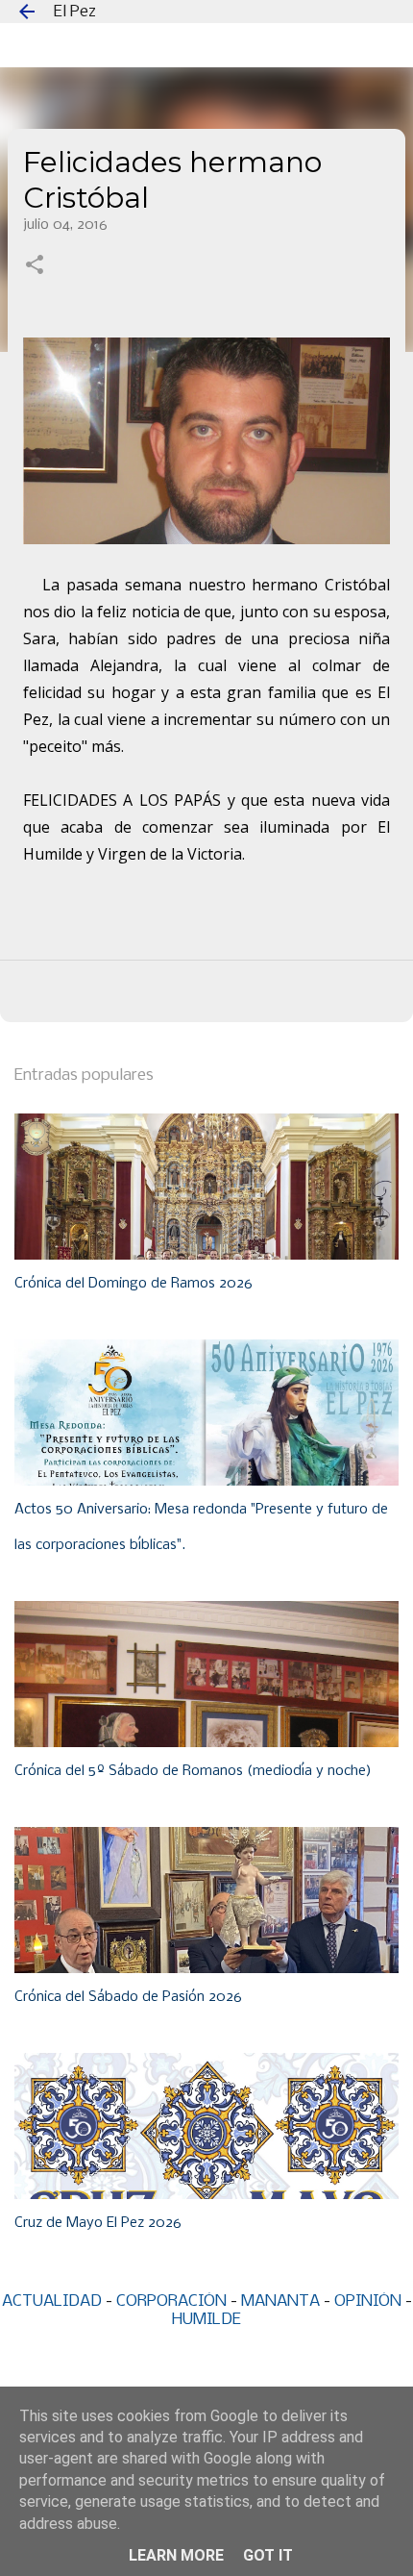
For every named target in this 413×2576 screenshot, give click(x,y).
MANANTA (280, 2301)
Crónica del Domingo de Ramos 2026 (134, 1284)
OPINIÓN (368, 2301)
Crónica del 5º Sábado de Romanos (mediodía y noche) (193, 1771)
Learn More (176, 2555)
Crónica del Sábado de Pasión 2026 (128, 1997)
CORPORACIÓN (171, 2301)
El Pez (75, 12)
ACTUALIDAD (52, 2301)
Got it (268, 2555)
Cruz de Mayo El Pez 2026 (98, 2223)
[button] (35, 266)
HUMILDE (206, 2320)
